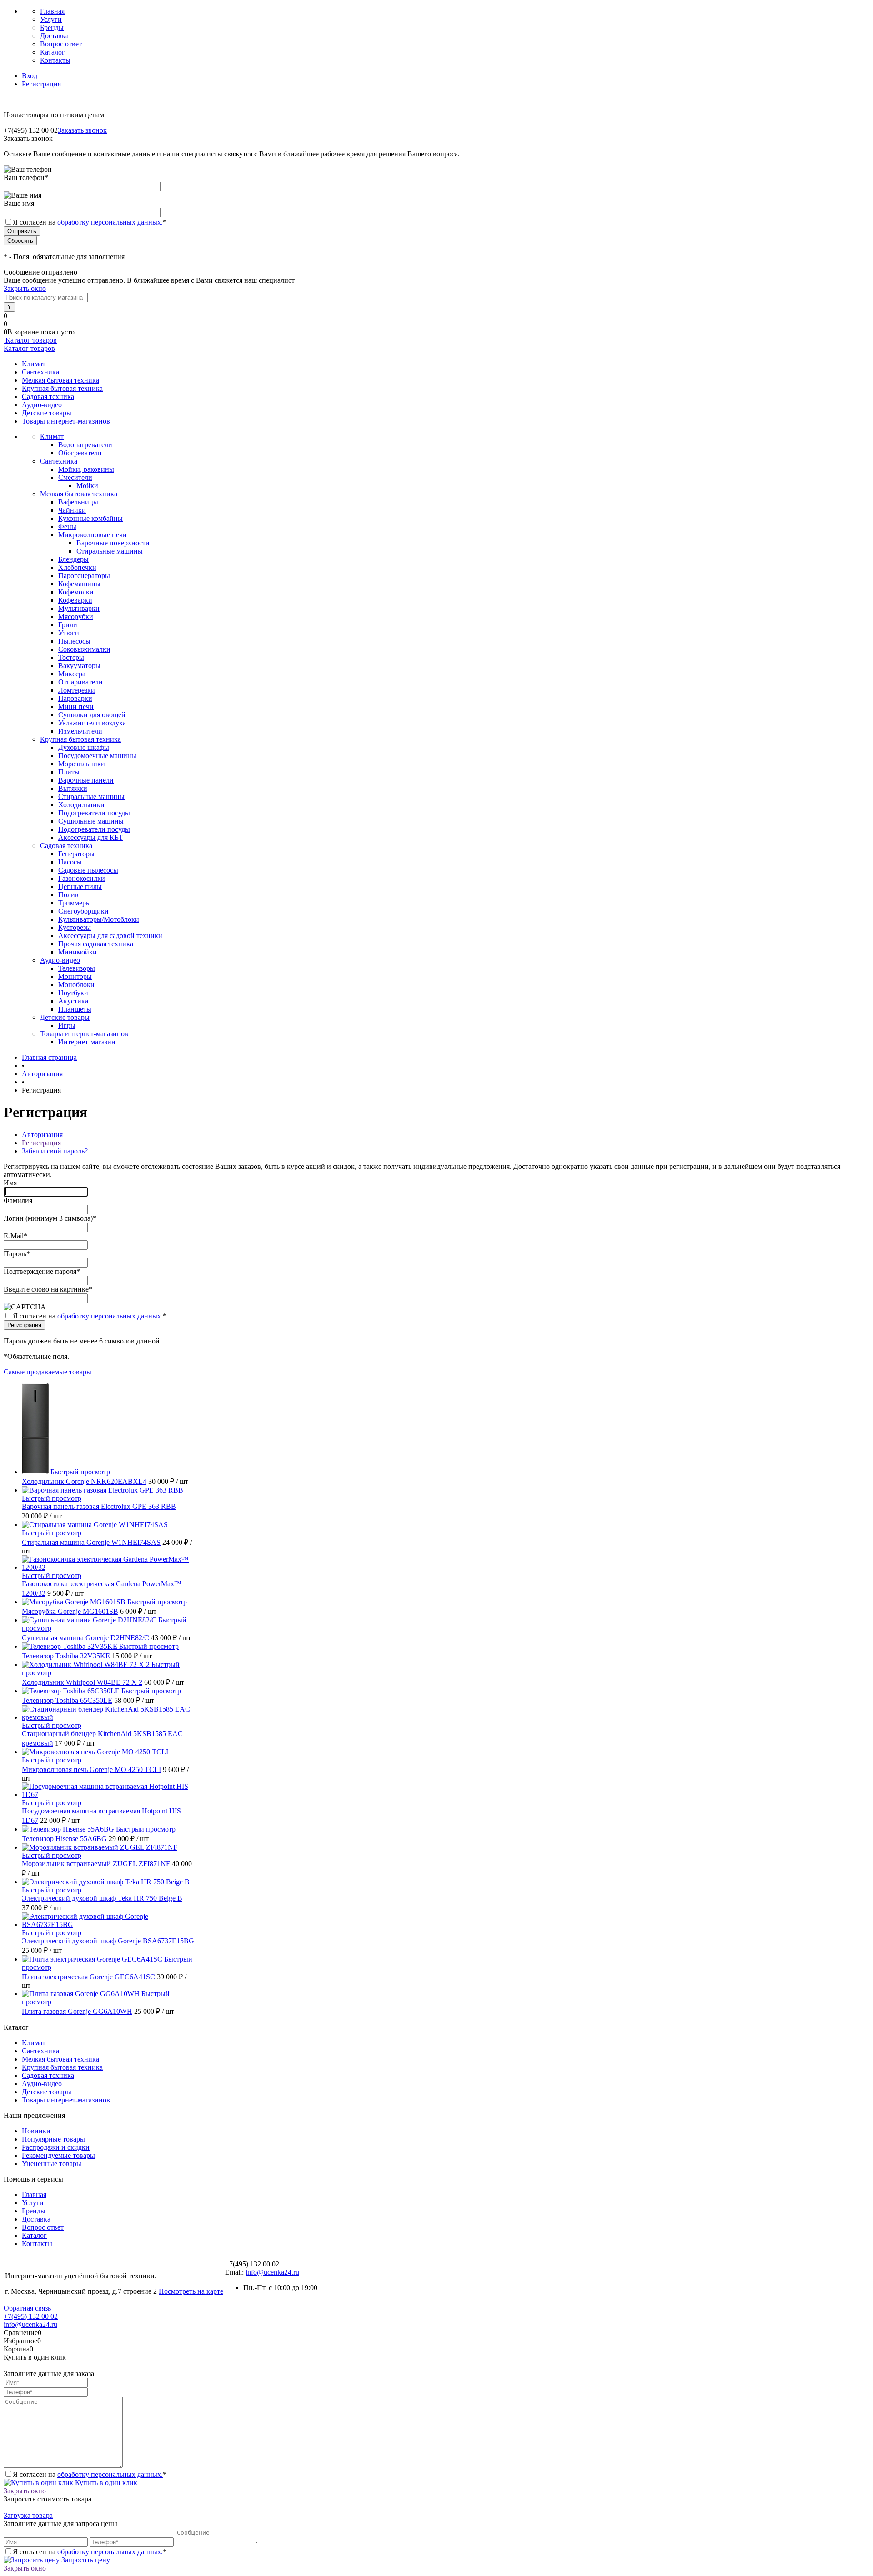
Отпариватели (80, 682)
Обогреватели (80, 453)
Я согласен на (90, 222)
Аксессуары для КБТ (91, 837)
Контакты (55, 60)
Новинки (36, 2131)
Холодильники (81, 805)
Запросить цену (85, 2560)
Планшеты (75, 1009)
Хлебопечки (77, 567)
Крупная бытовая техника (62, 388)
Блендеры (73, 559)
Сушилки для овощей (92, 715)
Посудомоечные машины (97, 756)
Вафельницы (78, 502)
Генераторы (76, 854)
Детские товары (47, 413)
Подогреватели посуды (94, 813)
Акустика (73, 1001)
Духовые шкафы (84, 747)
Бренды (52, 27)
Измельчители (80, 731)
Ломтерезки (77, 690)
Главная (52, 11)
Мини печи (76, 706)
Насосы (70, 862)
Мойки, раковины (86, 469)
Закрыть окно (25, 288)
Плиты (69, 772)
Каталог (53, 52)
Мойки (87, 486)
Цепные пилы (80, 886)
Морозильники (82, 764)
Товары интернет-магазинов (66, 421)
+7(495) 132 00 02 (31, 2316)
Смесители (75, 477)
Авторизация (42, 1135)
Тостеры (71, 657)
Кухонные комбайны (90, 518)
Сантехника (40, 372)
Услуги (51, 19)
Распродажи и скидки (56, 2147)
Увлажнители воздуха (92, 723)
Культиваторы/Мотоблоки (99, 919)
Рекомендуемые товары (58, 2155)
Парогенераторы (84, 576)
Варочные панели (86, 780)
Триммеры (75, 903)
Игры (67, 1026)
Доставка (54, 36)
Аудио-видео (42, 405)
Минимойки (78, 952)
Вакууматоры (79, 666)
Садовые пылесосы (88, 870)
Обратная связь (27, 2308)
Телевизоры (77, 968)
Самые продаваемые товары (48, 1372)
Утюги (69, 633)
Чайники (72, 510)
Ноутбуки (73, 993)
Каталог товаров (30, 340)
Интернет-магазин (87, 1042)
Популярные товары (53, 2139)
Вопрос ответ (61, 44)
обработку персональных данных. (110, 222)
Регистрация (41, 84)
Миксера (72, 674)
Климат (34, 364)
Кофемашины (79, 584)
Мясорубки (76, 617)
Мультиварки (79, 608)
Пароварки (75, 698)
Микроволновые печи (93, 535)
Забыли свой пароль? (55, 1151)
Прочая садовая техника (96, 944)
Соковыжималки (84, 649)
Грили (68, 625)
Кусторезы (75, 927)
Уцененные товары (52, 2164)
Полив (68, 895)
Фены (67, 527)
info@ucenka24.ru (272, 2272)
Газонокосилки (82, 878)
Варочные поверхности (113, 543)
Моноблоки (76, 985)
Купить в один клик (105, 2483)
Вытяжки (73, 788)
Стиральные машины (110, 551)
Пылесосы (74, 641)
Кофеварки (75, 600)
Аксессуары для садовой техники (110, 936)
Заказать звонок (82, 130)
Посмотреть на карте (191, 2291)
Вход (30, 76)
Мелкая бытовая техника (60, 380)
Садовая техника (48, 397)
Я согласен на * (90, 1316)
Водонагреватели (85, 445)
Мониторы (75, 976)
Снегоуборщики (83, 911)
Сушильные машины (91, 821)
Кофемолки (76, 592)
